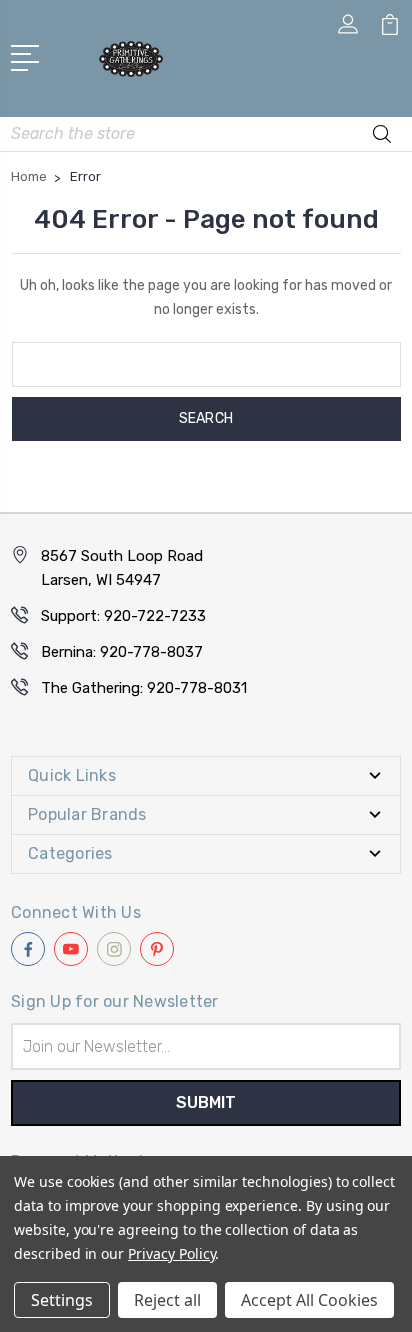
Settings (62, 1300)
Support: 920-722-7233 (123, 616)
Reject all (167, 1300)
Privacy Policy (171, 1253)
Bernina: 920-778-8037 (122, 652)
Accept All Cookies (309, 1300)
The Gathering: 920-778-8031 (144, 688)
